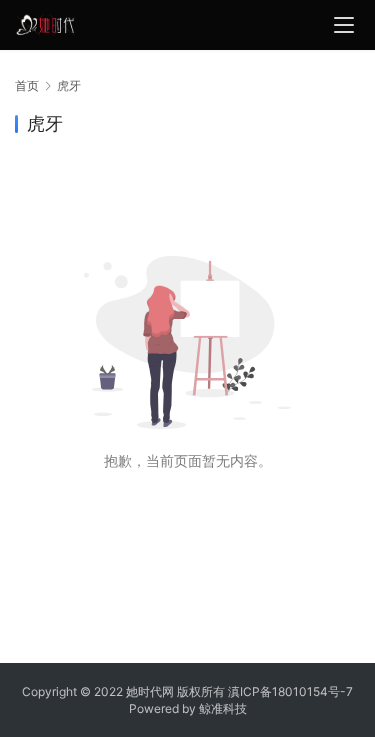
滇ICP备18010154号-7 (290, 691)
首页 (27, 85)
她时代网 (150, 691)
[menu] (344, 25)
